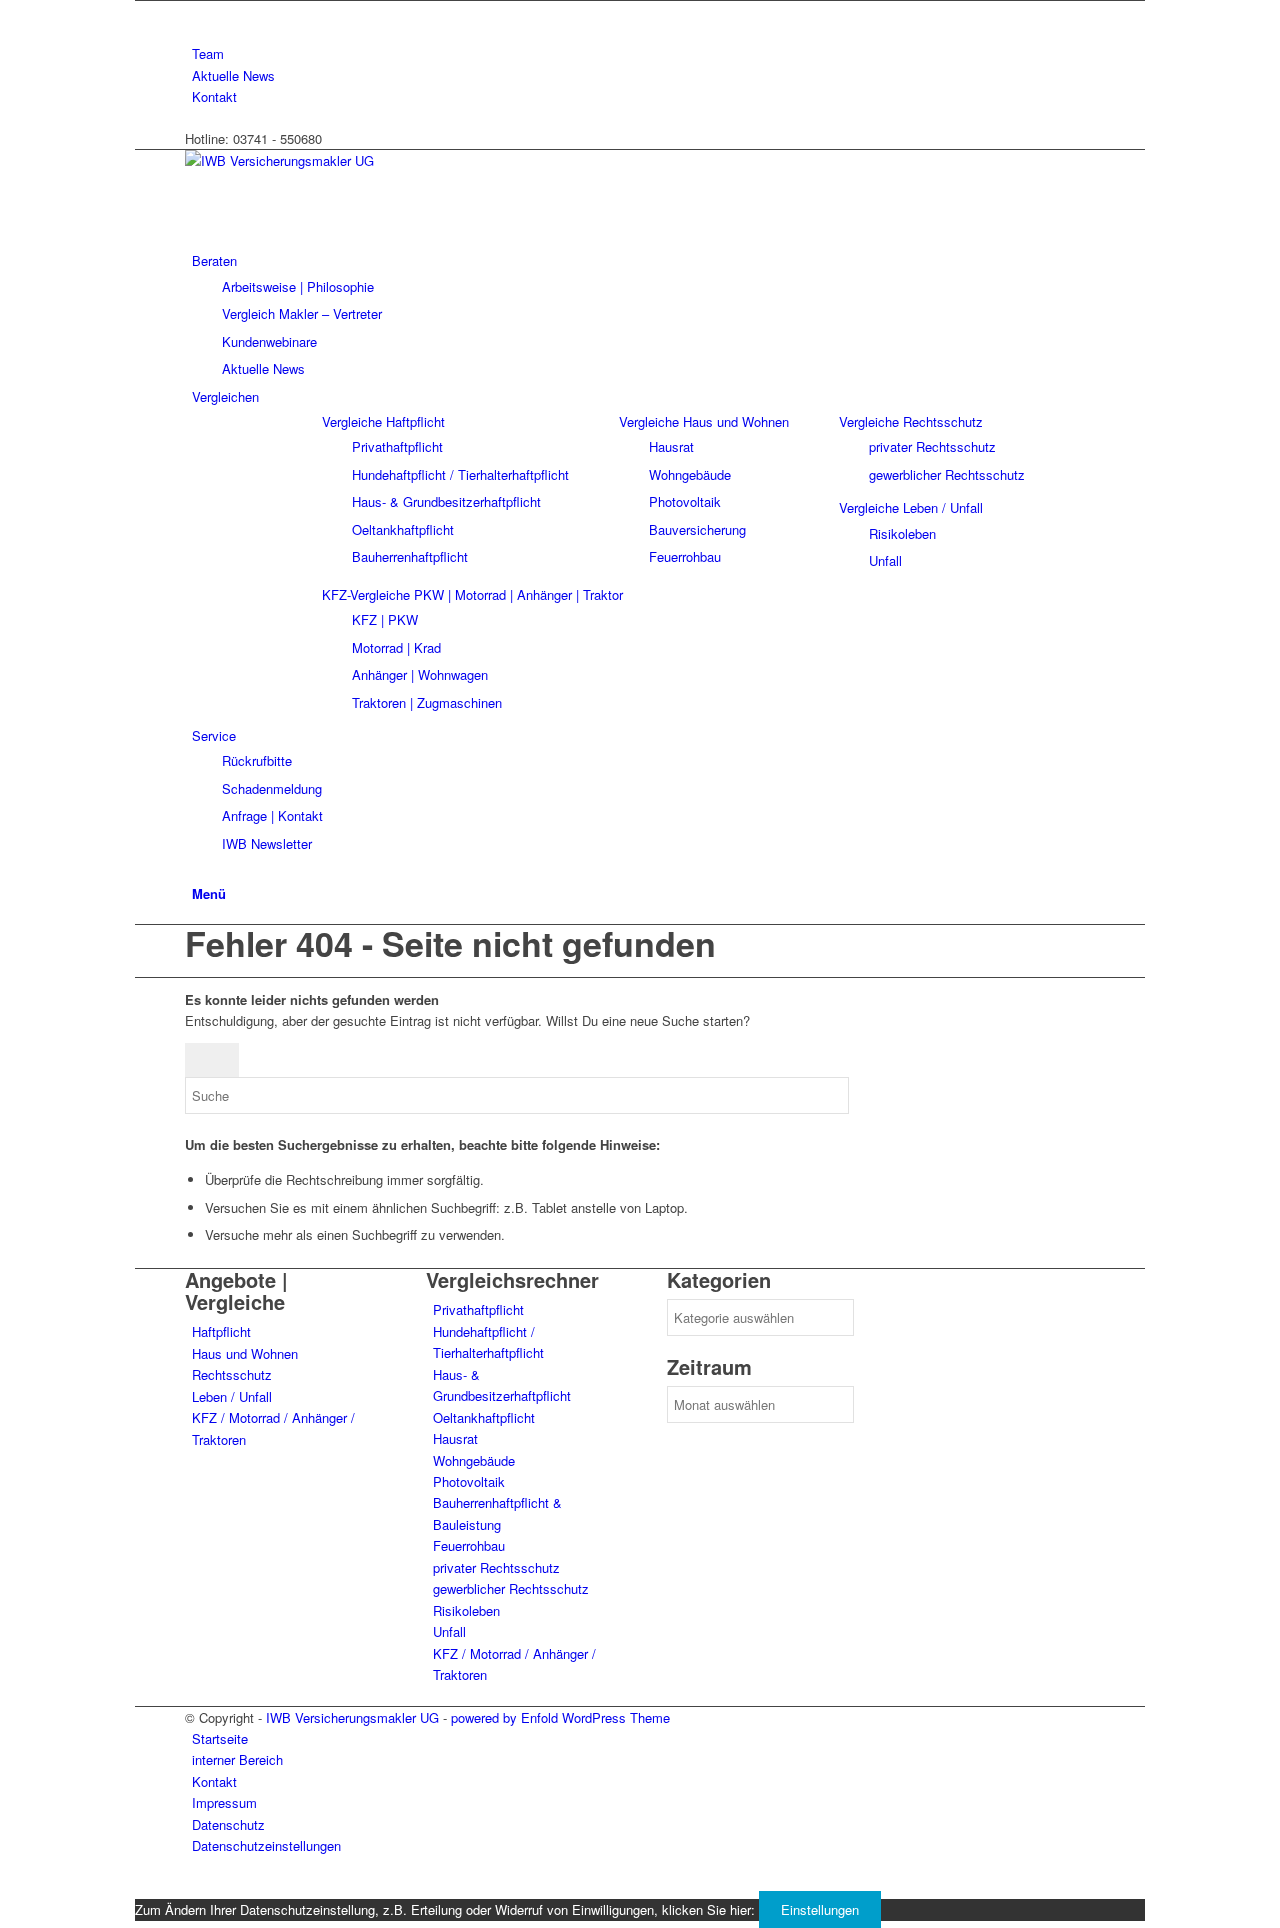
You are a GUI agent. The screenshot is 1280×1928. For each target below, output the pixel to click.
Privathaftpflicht (478, 1309)
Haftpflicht (221, 1331)
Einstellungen (820, 1909)
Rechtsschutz (232, 1374)
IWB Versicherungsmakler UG (352, 1717)
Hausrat (455, 1438)
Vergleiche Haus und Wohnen (704, 421)
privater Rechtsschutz (496, 1567)
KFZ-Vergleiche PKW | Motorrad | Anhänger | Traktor (472, 594)
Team (208, 53)
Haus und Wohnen (245, 1353)
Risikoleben (466, 1610)
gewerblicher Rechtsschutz (511, 1588)
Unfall (449, 1631)
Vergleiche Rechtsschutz (911, 421)
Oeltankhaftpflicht (484, 1417)
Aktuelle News (233, 75)
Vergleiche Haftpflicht (383, 421)
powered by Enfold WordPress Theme (560, 1717)
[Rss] (197, 11)
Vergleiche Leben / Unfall (911, 507)
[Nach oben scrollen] (140, 1887)
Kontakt (214, 96)
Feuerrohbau (469, 1545)
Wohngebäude (474, 1460)
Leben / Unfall (232, 1396)
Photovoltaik (469, 1481)
